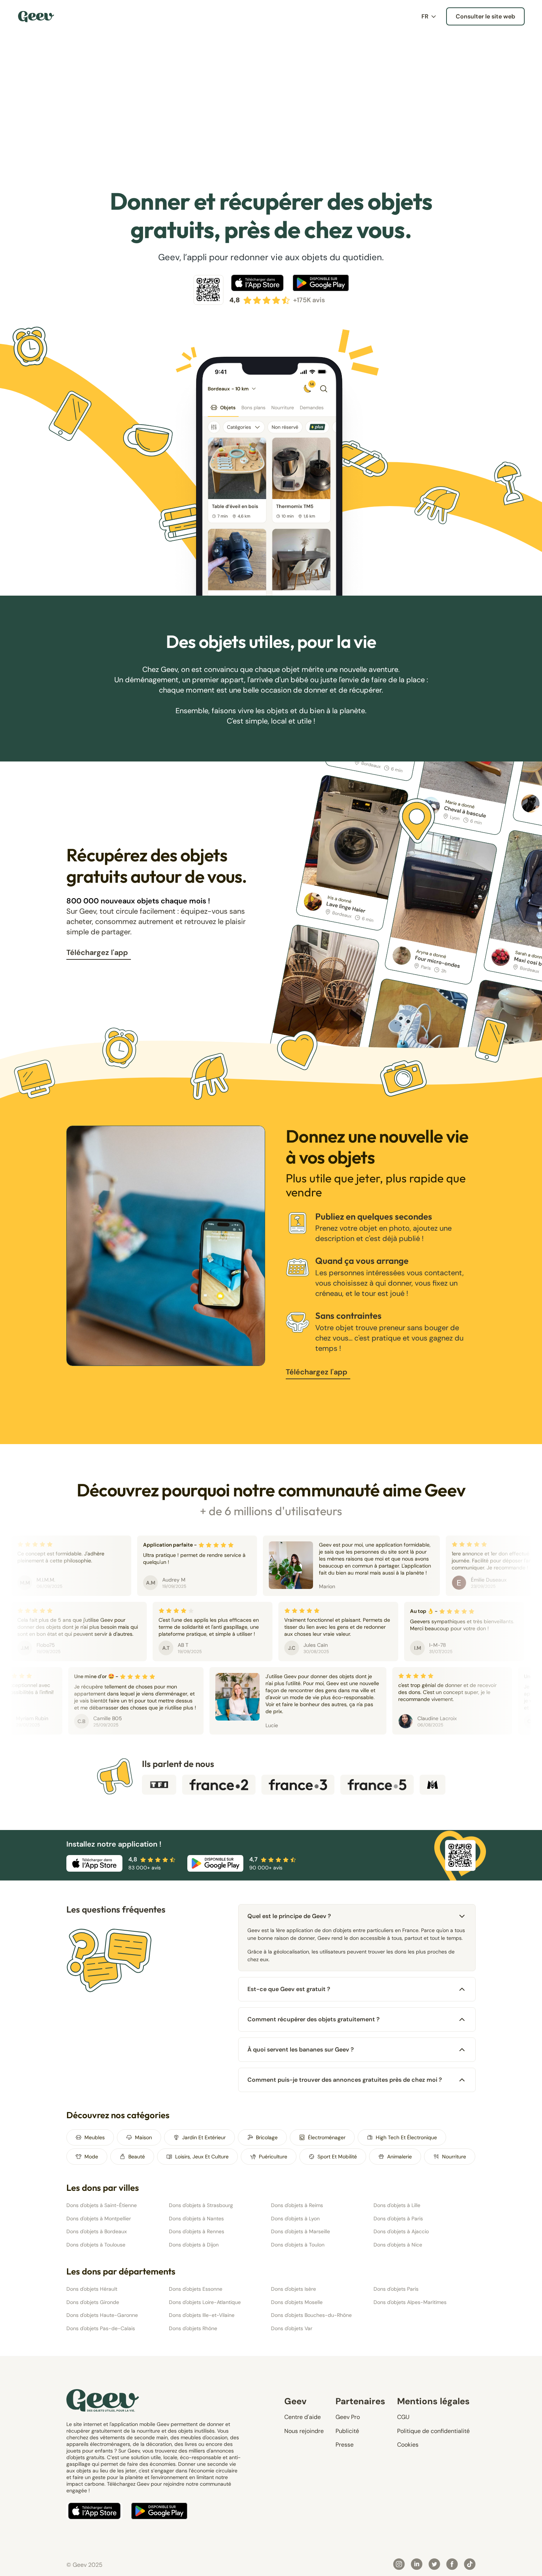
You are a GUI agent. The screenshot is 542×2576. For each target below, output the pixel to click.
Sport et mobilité (337, 2157)
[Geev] (36, 17)
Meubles (95, 2137)
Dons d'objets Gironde (93, 2302)
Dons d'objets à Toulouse (96, 2245)
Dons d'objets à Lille (397, 2205)
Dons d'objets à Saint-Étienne (102, 2205)
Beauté (137, 2157)
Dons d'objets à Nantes (196, 2218)
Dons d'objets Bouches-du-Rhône (311, 2315)
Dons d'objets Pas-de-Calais (101, 2328)
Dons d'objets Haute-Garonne (102, 2315)
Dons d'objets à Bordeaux (97, 2231)
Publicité (347, 2431)
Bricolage (267, 2137)
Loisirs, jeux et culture (202, 2157)
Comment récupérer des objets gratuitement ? (314, 2019)
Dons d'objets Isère (293, 2289)
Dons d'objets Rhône (193, 2328)
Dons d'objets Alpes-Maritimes (410, 2302)
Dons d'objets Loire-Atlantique (205, 2302)
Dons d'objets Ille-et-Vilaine (202, 2315)
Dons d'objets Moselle (297, 2302)
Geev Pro (348, 2417)
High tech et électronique (406, 2137)
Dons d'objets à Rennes (197, 2231)
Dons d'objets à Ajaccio (401, 2231)
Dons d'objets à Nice (398, 2245)
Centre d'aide (303, 2417)
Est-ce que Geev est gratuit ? (289, 1989)
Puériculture (273, 2157)
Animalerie (399, 2157)
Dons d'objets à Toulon (298, 2245)
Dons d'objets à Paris (398, 2218)
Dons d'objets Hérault (92, 2289)
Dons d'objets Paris (396, 2289)
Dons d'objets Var (292, 2328)
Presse (345, 2445)
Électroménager (327, 2137)
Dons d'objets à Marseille (300, 2231)
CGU (403, 2417)
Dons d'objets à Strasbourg (201, 2205)
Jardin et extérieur (204, 2137)
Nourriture (454, 2157)
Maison (143, 2137)
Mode (91, 2157)
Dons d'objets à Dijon (194, 2245)
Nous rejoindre (304, 2431)
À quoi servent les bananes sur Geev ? (301, 2049)
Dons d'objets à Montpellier (99, 2218)
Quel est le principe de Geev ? (289, 1916)
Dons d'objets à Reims (297, 2205)
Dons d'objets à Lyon (295, 2218)
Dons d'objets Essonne (196, 2289)
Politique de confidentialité (433, 2431)
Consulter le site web (485, 16)
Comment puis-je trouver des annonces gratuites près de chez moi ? (345, 2080)
